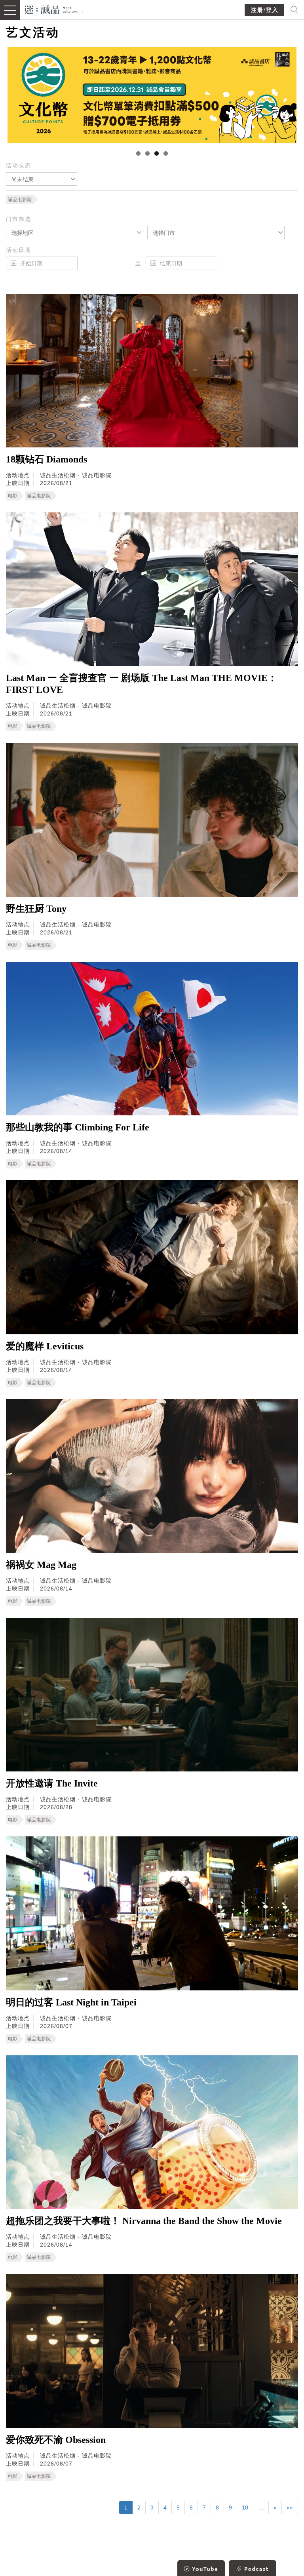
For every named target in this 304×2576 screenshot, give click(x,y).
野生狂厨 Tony (36, 909)
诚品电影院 (20, 200)
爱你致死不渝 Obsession (56, 2440)
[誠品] (51, 9)
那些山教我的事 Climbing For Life (78, 1127)
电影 (13, 496)
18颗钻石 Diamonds (47, 459)
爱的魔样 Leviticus (45, 1346)
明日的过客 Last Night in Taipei (71, 2002)
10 (245, 2508)
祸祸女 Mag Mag (41, 1565)
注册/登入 (265, 10)
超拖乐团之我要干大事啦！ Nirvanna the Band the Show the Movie (144, 2221)
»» (290, 2508)
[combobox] (42, 179)
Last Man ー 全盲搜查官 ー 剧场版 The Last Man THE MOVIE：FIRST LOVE (142, 684)
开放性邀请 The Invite (52, 1783)
